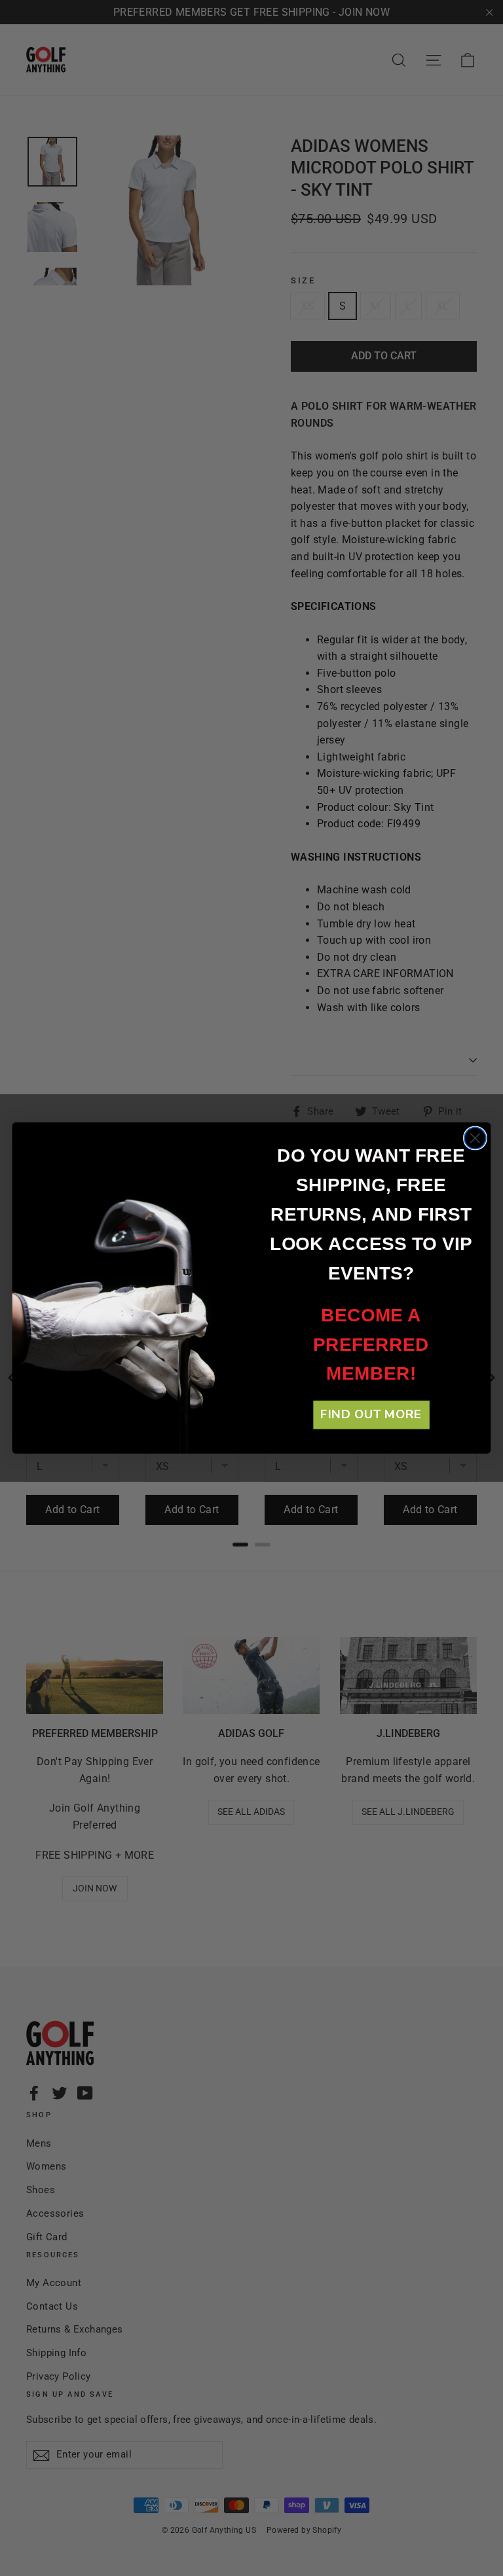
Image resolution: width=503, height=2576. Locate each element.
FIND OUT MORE (371, 1415)
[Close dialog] (475, 1138)
